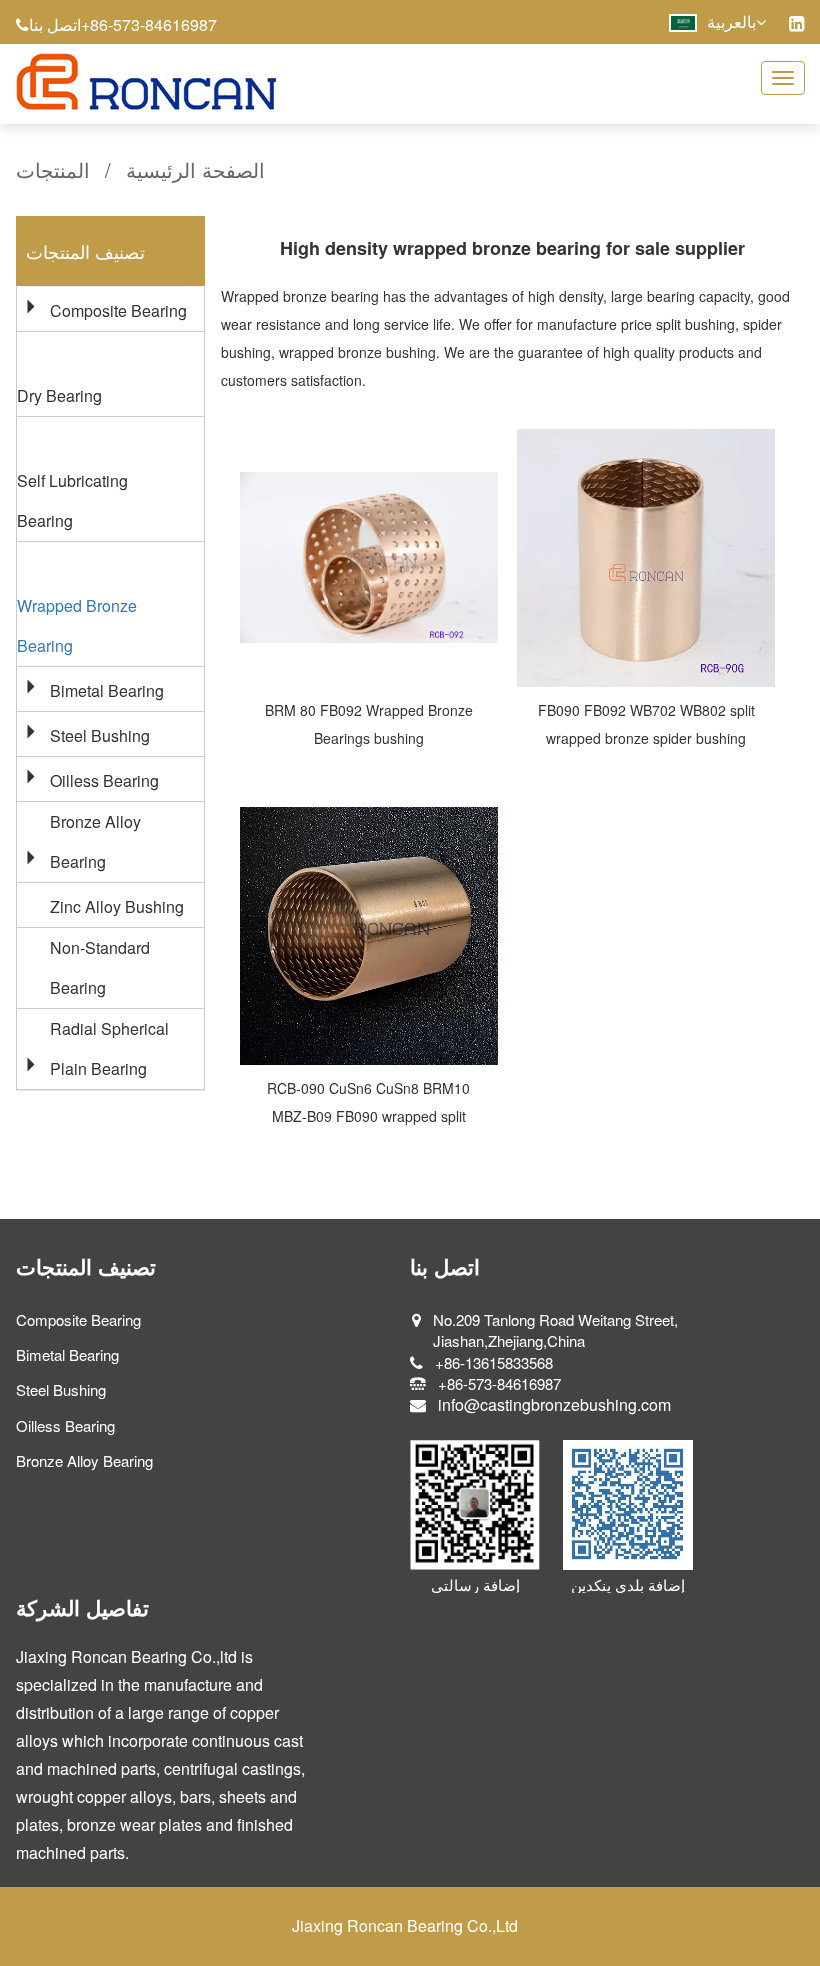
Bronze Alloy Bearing (95, 841)
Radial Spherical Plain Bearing (109, 1048)
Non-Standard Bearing (100, 967)
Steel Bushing (100, 735)
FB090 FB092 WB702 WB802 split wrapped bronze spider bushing (646, 724)
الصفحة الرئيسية (195, 169)
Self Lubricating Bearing (72, 500)
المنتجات (53, 169)
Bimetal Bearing (107, 690)
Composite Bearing (118, 310)
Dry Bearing (59, 395)
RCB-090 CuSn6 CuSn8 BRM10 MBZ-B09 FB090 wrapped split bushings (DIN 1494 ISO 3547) (368, 1116)
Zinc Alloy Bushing (117, 906)
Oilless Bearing (104, 780)
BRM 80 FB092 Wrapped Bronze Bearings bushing (369, 724)
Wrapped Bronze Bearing (77, 625)
